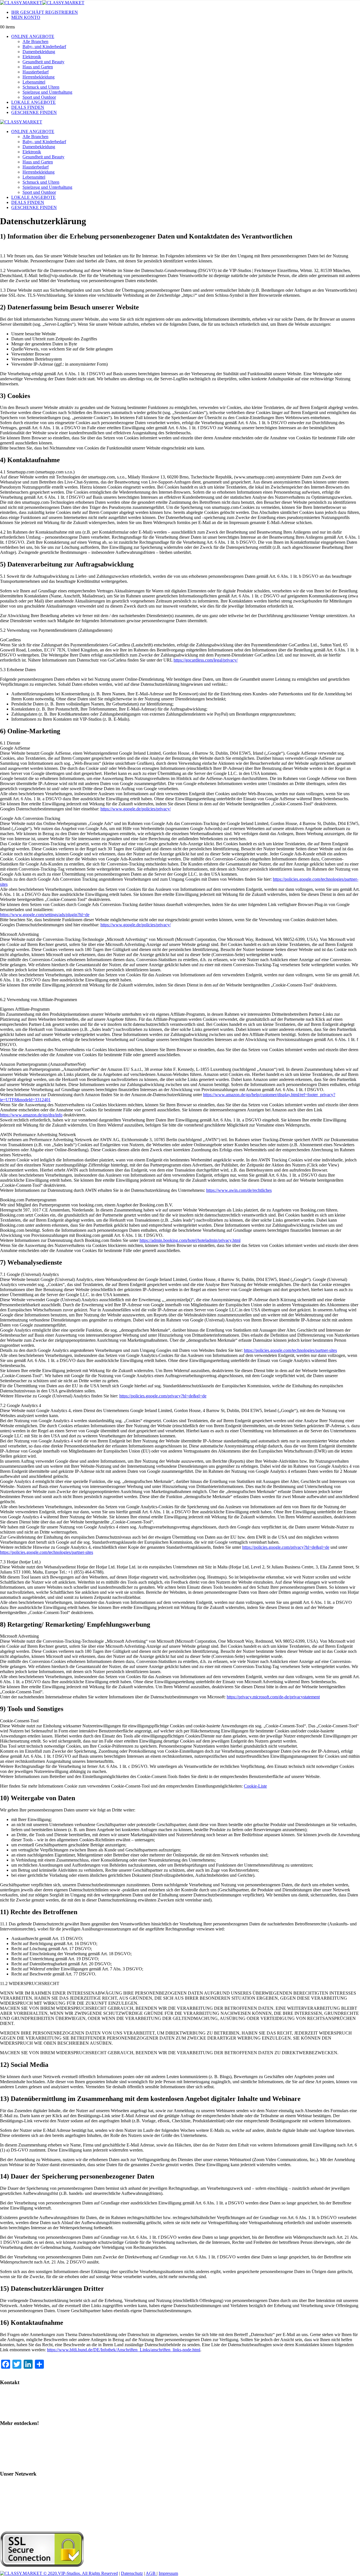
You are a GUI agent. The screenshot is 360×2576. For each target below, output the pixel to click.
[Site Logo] (42, 3)
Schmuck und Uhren (41, 87)
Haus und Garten (38, 67)
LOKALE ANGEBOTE (33, 102)
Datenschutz (132, 2573)
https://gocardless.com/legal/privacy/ (206, 660)
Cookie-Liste (255, 1786)
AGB (151, 2573)
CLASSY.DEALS (19, 2504)
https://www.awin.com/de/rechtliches (239, 1190)
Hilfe (7, 2393)
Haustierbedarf (36, 72)
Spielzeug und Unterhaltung (47, 92)
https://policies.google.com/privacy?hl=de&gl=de (163, 1396)
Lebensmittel (34, 82)
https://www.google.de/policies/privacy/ (136, 809)
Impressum (168, 2573)
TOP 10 (10, 2453)
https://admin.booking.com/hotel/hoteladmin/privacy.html (190, 1240)
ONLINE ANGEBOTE (33, 36)
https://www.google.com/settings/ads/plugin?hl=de (45, 915)
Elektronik (32, 57)
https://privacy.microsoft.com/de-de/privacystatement (273, 1697)
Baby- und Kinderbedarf (44, 47)
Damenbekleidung (39, 52)
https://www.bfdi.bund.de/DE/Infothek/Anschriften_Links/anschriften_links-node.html (124, 2350)
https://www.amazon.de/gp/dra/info (31, 1115)
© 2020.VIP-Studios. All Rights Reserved (81, 2573)
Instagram (12, 2434)
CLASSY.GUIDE (19, 2485)
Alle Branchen (35, 41)
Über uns (11, 2463)
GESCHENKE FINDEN (34, 112)
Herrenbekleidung (39, 77)
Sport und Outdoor (39, 97)
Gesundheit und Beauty (43, 62)
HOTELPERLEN (19, 2523)
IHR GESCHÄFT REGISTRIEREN (45, 12)
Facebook (12, 2444)
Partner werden (16, 2412)
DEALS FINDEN (28, 107)
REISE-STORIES (19, 2513)
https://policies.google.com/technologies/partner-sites (290, 1350)
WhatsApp (12, 2403)
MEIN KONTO (26, 17)
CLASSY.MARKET (22, 2494)
